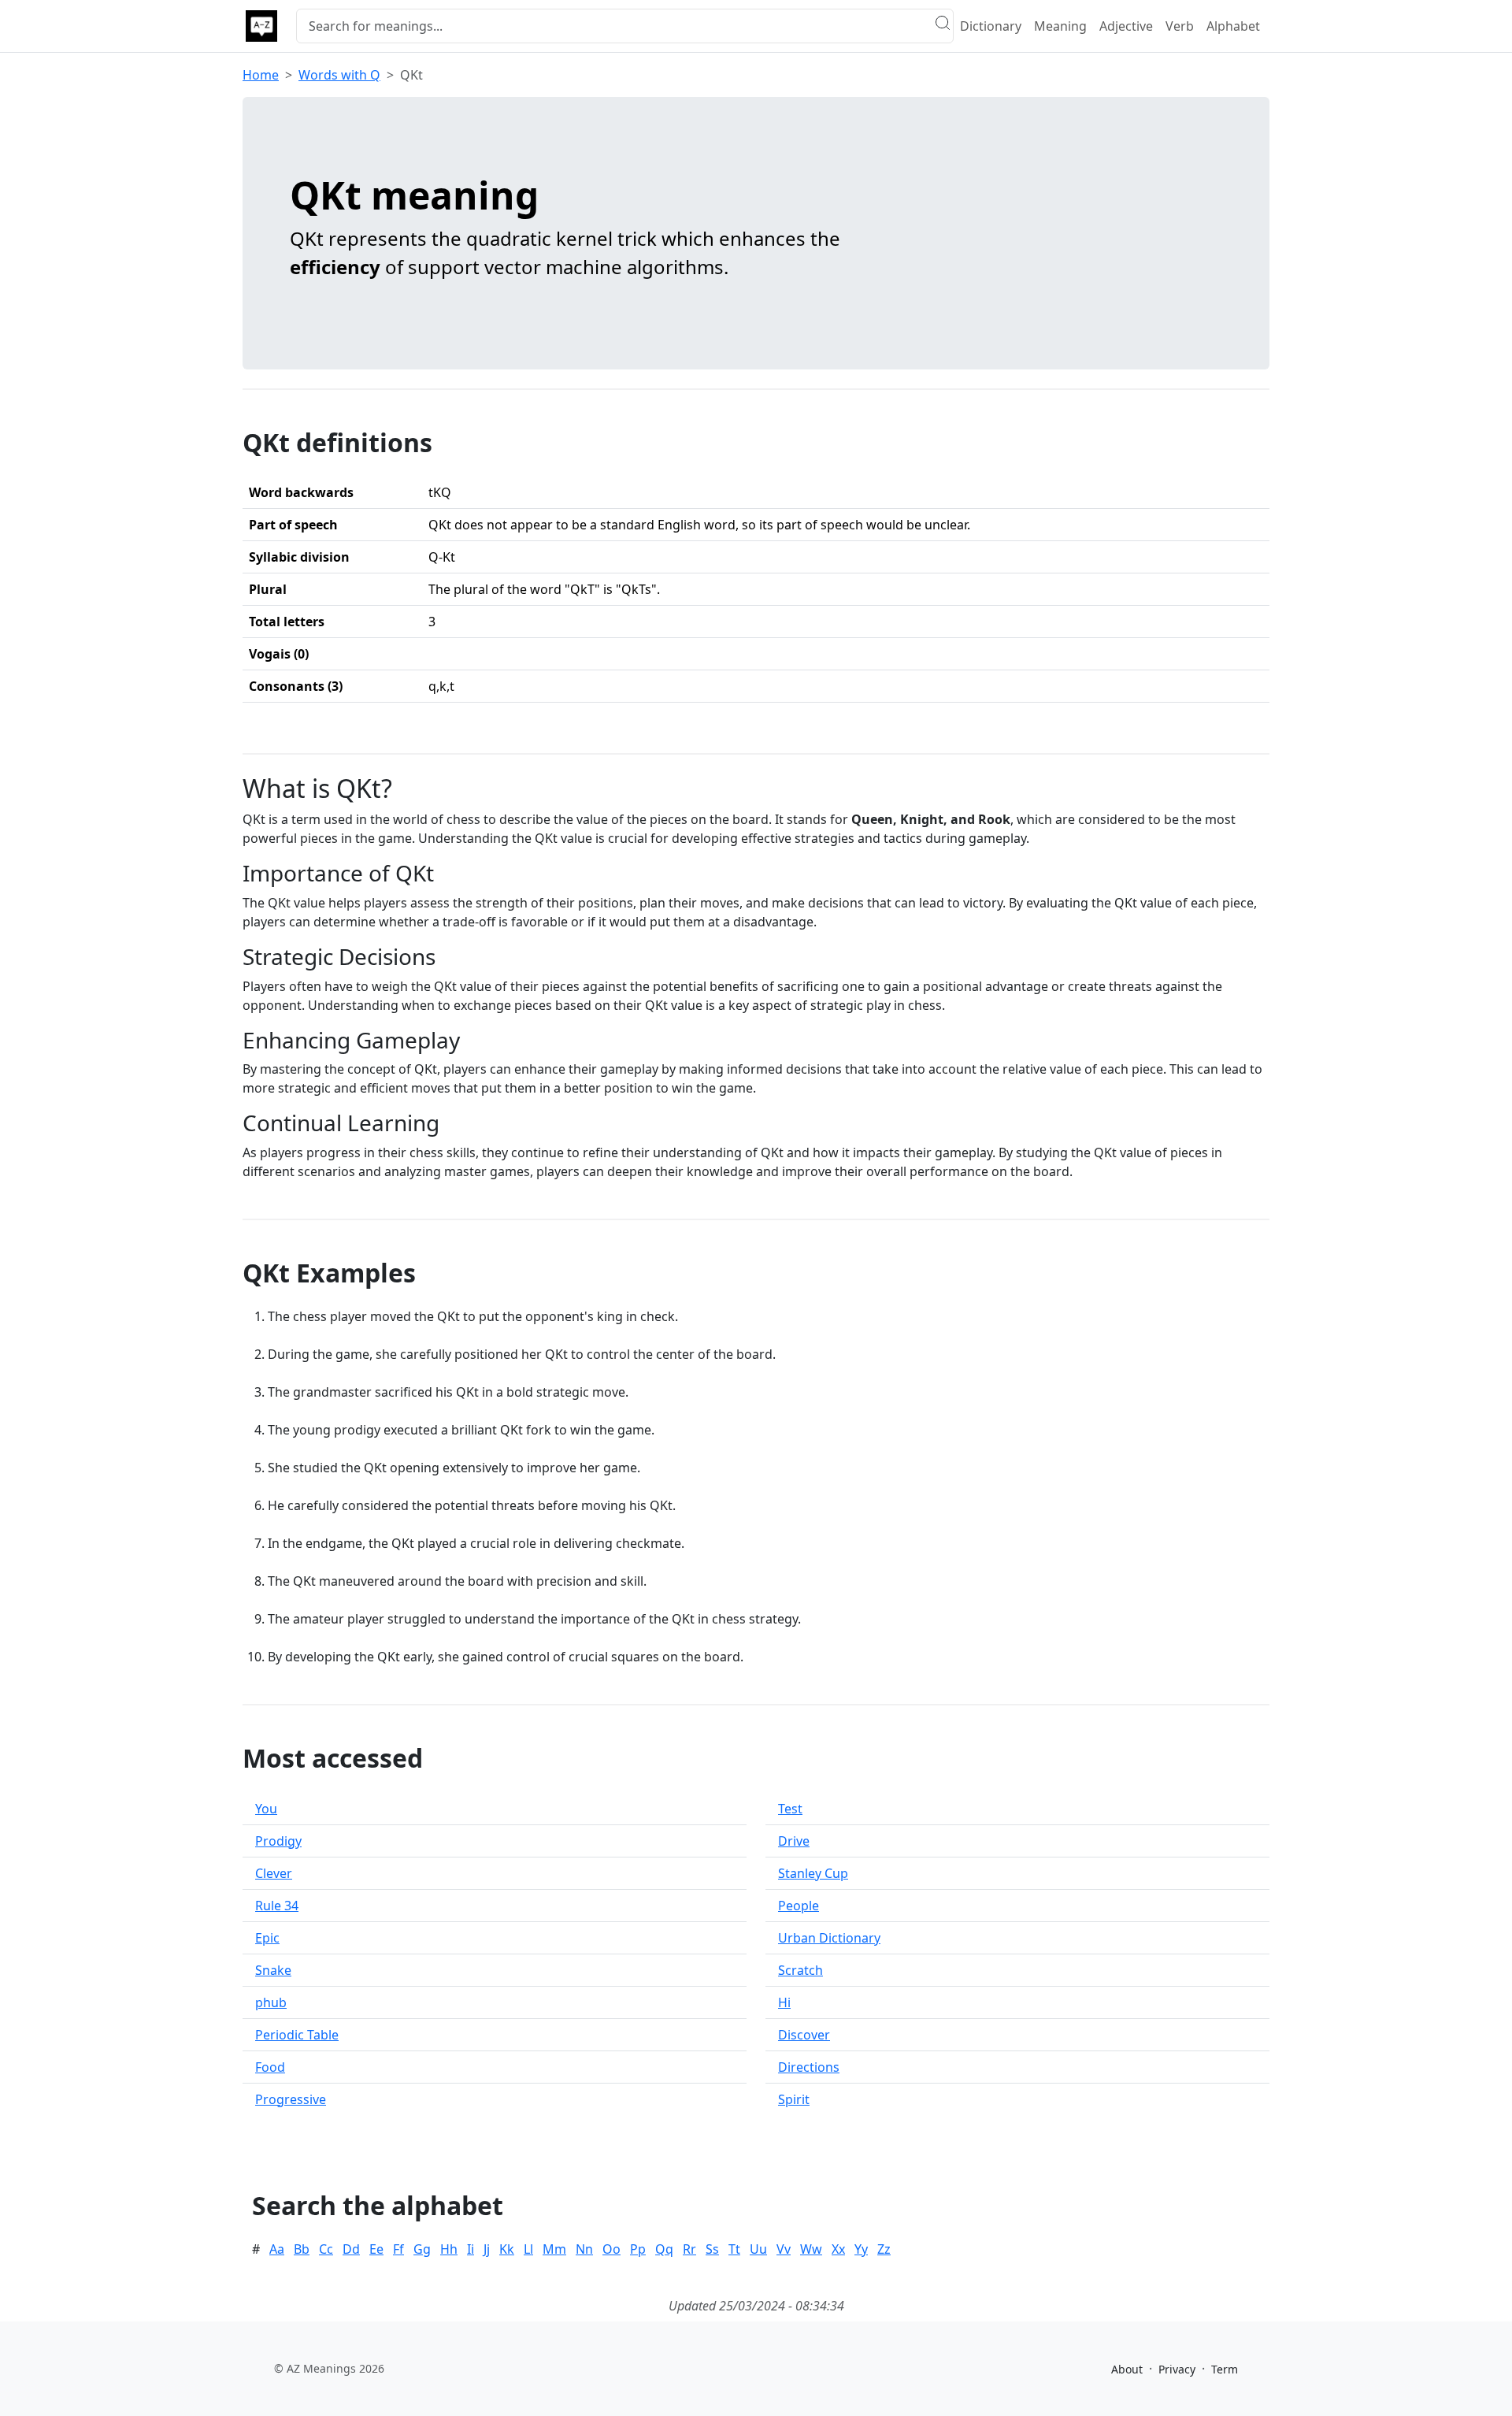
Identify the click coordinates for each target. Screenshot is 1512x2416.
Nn (584, 2249)
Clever (274, 1873)
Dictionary (991, 26)
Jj (487, 2249)
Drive (794, 1841)
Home (261, 75)
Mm (554, 2249)
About (1127, 2369)
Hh (449, 2249)
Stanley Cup (813, 1873)
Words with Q (339, 75)
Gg (422, 2249)
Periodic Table (297, 2035)
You (266, 1809)
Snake (273, 1970)
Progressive (291, 2099)
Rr (689, 2249)
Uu (758, 2249)
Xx (838, 2249)
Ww (811, 2249)
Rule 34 (277, 1906)
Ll (528, 2249)
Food (270, 2067)
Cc (326, 2249)
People (799, 1906)
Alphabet (1233, 26)
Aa (277, 2249)
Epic (267, 1938)
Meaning (1060, 26)
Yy (861, 2249)
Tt (734, 2249)
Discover (804, 2035)
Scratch (800, 1970)
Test (790, 1809)
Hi (784, 2002)
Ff (398, 2249)
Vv (784, 2249)
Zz (884, 2249)
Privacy (1177, 2369)
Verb (1180, 26)
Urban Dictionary (829, 1938)
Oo (611, 2249)
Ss (712, 2249)
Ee (376, 2249)
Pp (638, 2249)
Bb (302, 2249)
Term (1225, 2369)
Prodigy (278, 1841)
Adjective (1126, 26)
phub (271, 2002)
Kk (507, 2249)
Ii (471, 2249)
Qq (664, 2249)
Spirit (794, 2099)
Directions (809, 2067)
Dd (351, 2249)
